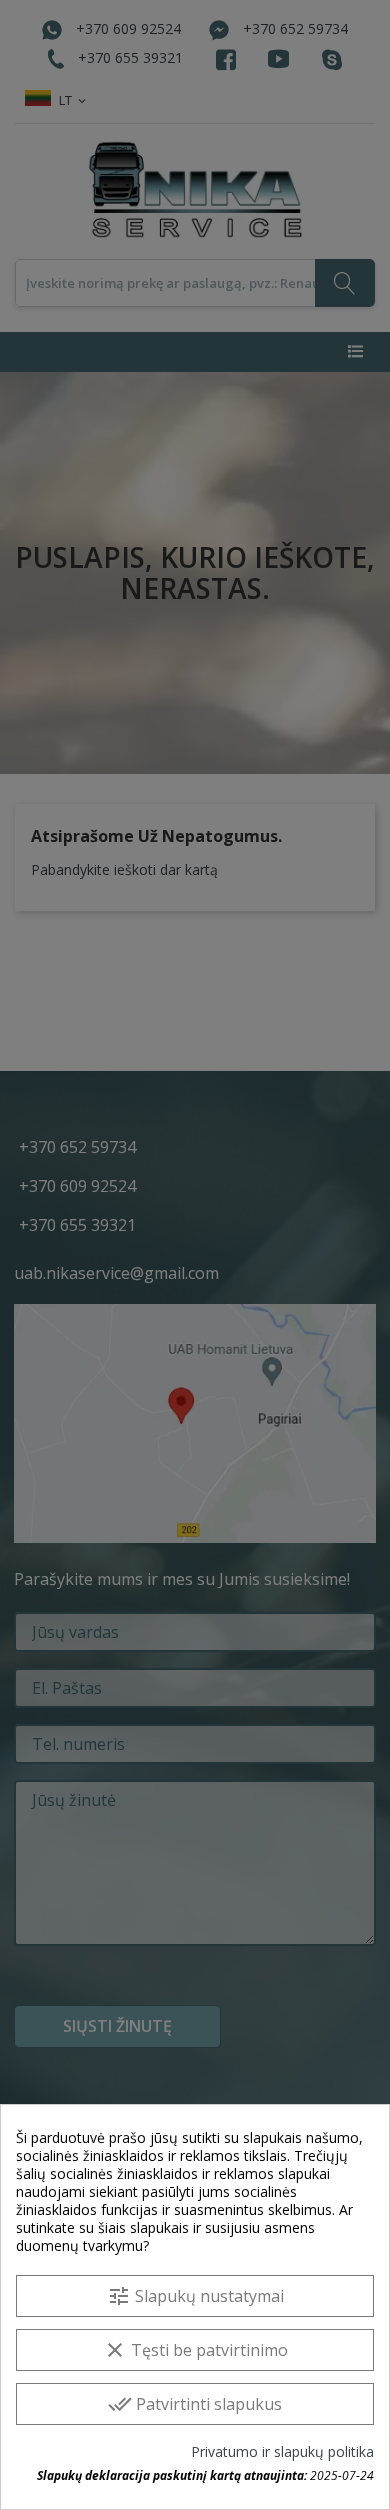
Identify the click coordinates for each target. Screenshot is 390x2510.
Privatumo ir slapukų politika (282, 2452)
